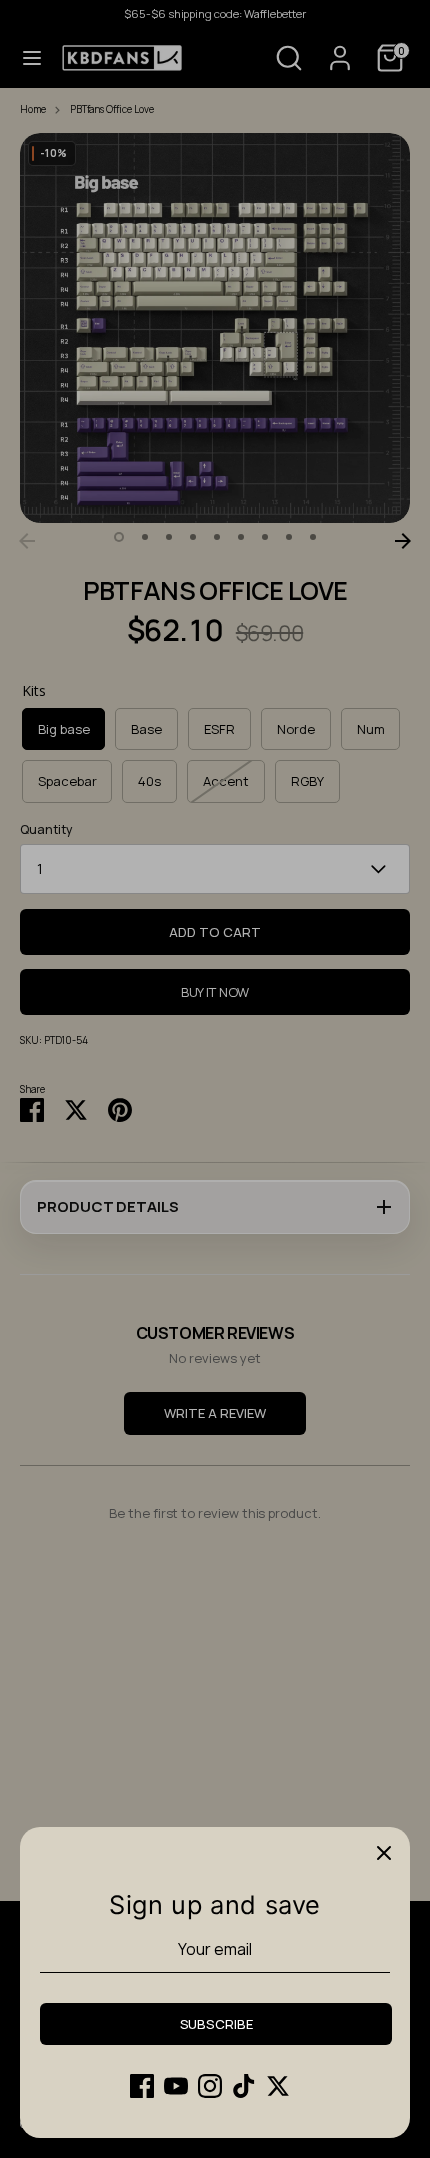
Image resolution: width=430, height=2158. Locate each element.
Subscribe (216, 2024)
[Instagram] (210, 2086)
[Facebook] (142, 2086)
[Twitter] (278, 2086)
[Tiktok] (244, 2086)
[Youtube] (176, 2086)
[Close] (384, 1853)
